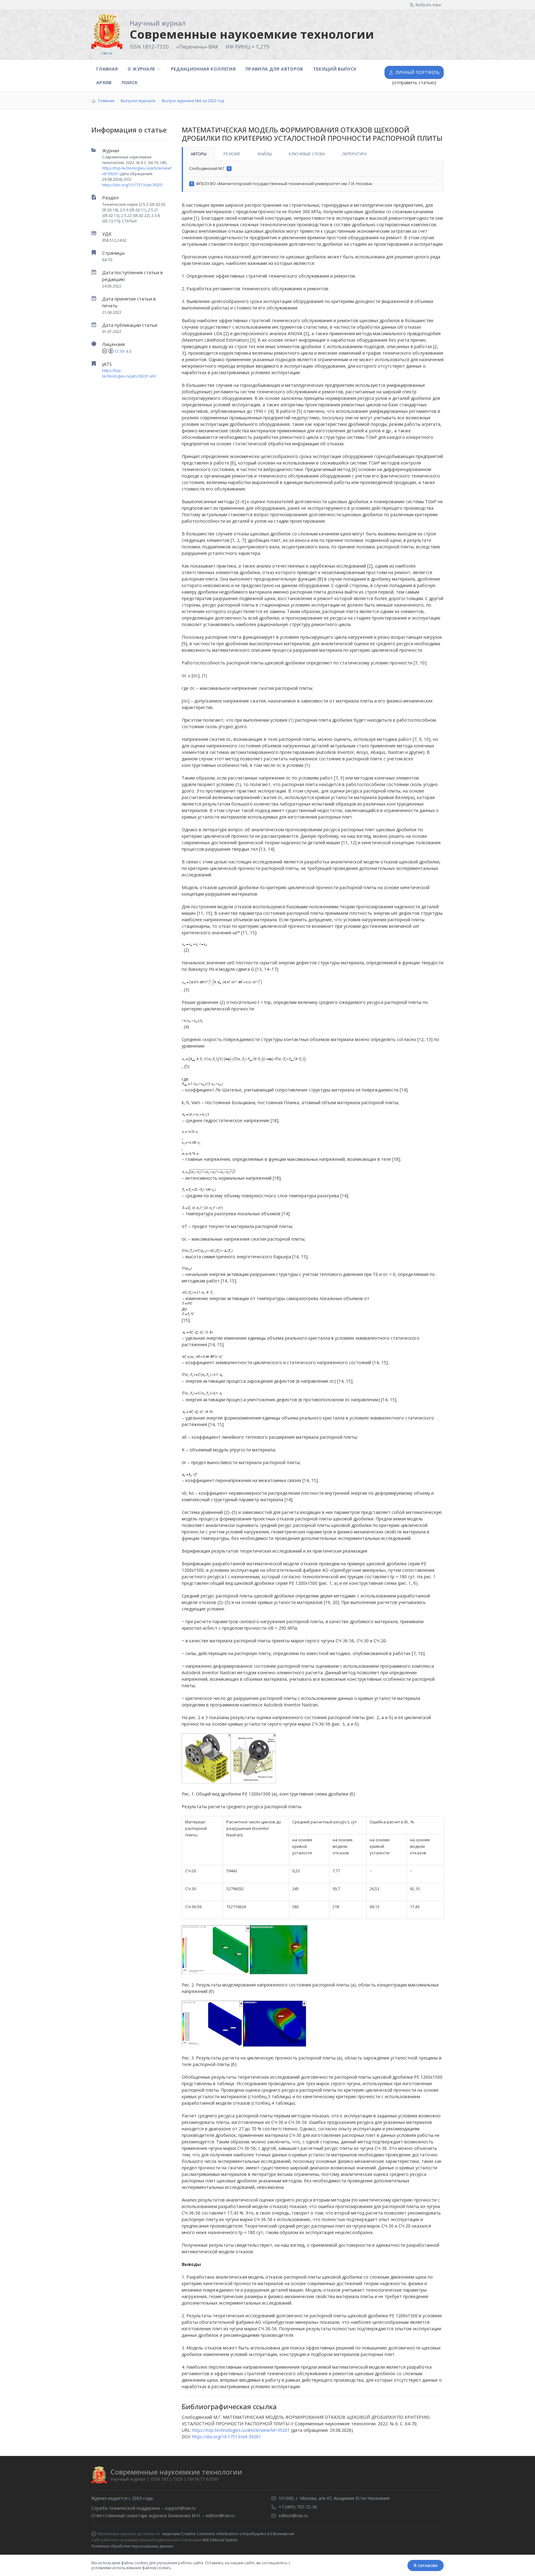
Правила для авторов (274, 69)
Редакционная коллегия (203, 69)
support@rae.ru (180, 2508)
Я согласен (426, 2565)
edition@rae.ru (220, 2515)
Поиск (130, 82)
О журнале (141, 69)
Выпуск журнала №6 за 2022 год (193, 101)
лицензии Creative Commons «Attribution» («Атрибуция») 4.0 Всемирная (228, 2534)
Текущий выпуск (335, 69)
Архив (104, 82)
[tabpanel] (313, 176)
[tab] (198, 154)
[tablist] (313, 154)
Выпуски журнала (138, 101)
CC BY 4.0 (123, 351)
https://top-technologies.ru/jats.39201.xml (129, 373)
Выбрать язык (428, 5)
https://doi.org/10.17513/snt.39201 (133, 185)
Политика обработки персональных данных (132, 2546)
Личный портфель (418, 72)
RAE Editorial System (220, 2540)
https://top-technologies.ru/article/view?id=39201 (241, 2430)
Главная (107, 69)
